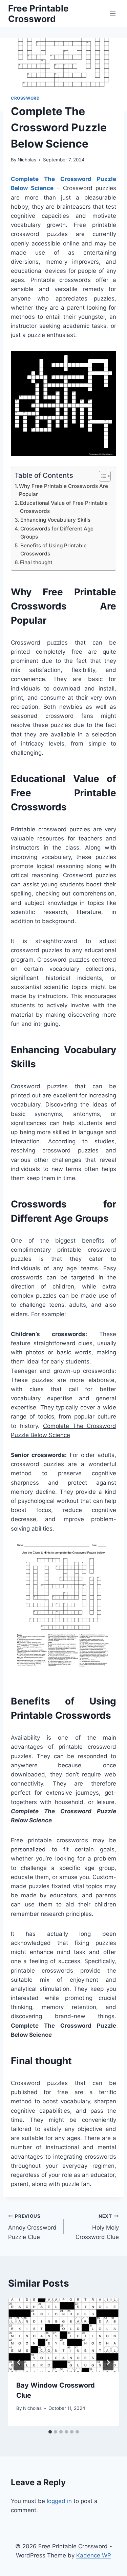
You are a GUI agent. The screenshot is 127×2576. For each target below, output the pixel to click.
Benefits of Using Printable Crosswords (54, 550)
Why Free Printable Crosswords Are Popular (63, 490)
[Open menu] (113, 13)
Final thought (36, 562)
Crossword (25, 98)
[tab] (50, 2432)
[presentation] (63, 2335)
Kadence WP (94, 2555)
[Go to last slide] (19, 2362)
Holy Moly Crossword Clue (97, 2227)
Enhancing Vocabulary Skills (55, 520)
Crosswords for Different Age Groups (57, 533)
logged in (59, 2501)
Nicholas (27, 160)
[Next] (108, 2362)
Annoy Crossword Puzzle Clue (32, 2227)
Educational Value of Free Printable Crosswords (64, 507)
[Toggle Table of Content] (101, 476)
